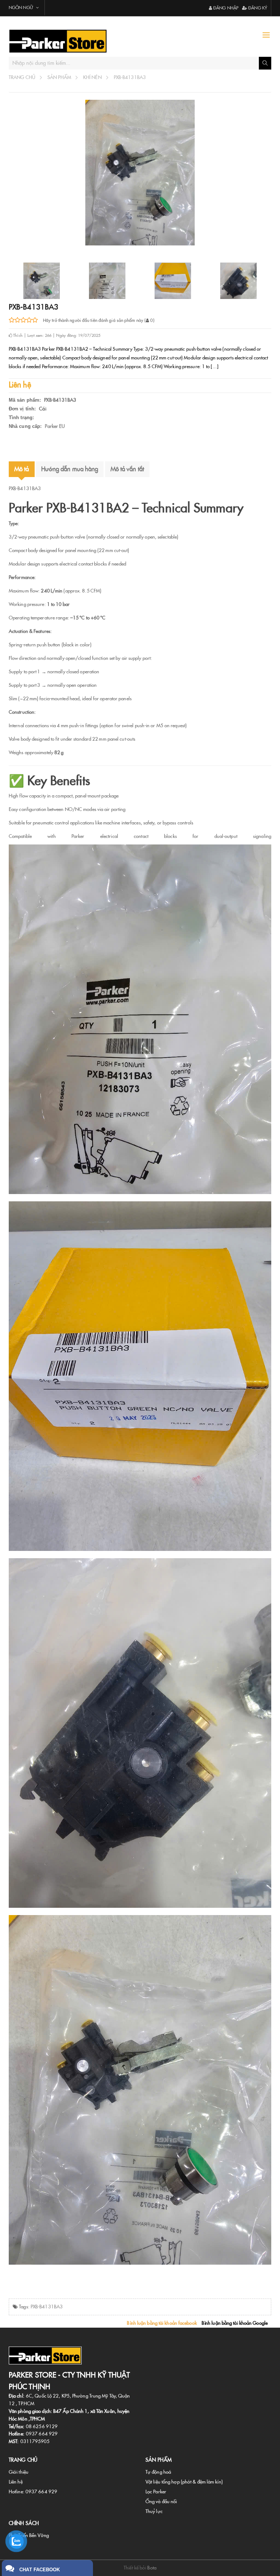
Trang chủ (22, 77)
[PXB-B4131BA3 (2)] (173, 281)
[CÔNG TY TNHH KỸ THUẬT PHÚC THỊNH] (72, 41)
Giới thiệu (19, 2472)
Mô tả (22, 469)
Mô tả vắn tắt (127, 469)
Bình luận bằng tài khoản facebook (162, 2323)
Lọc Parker (156, 2492)
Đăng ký (257, 8)
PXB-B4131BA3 (130, 77)
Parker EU (55, 426)
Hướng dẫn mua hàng (70, 469)
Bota (152, 2568)
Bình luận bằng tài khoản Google (235, 2323)
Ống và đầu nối (161, 2502)
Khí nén (92, 77)
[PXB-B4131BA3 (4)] (42, 281)
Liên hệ (16, 2482)
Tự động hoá (158, 2472)
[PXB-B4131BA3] (107, 281)
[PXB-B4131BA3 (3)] (238, 281)
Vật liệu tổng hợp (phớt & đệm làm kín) (184, 2482)
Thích (17, 335)
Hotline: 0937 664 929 (33, 2492)
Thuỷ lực (154, 2511)
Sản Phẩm (59, 77)
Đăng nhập (225, 8)
